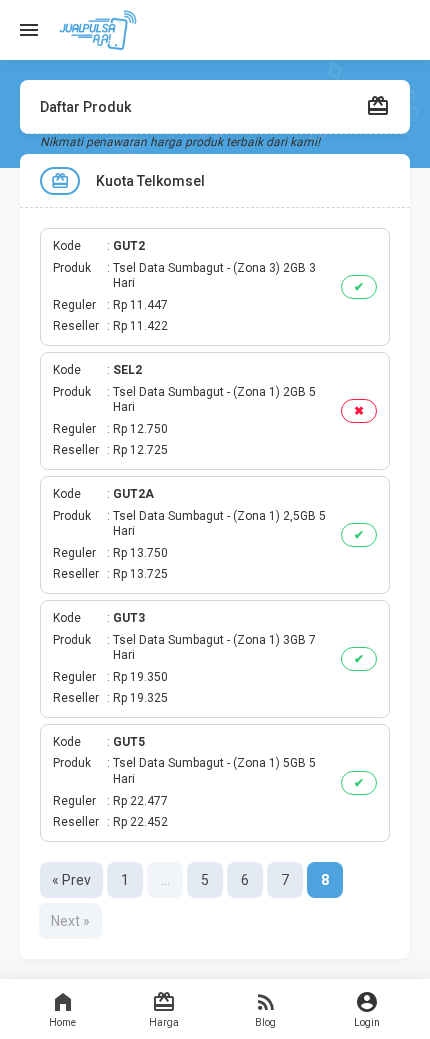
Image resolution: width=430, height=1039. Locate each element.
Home (62, 1022)
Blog (265, 1022)
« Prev (71, 880)
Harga (164, 1022)
